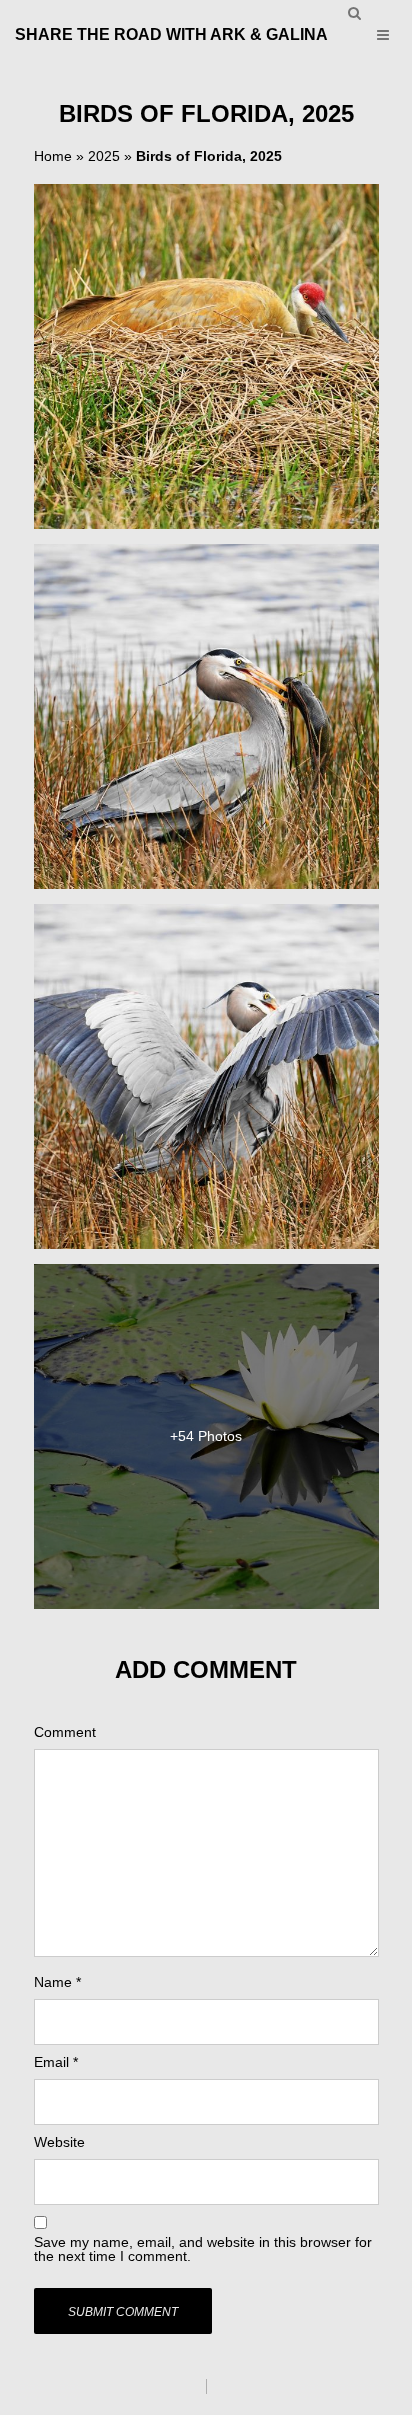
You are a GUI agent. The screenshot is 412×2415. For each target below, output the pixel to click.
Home (53, 156)
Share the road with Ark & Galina (171, 34)
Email (56, 2062)
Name (57, 1982)
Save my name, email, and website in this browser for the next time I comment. (203, 2249)
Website (59, 2142)
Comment (65, 1732)
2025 (104, 156)
